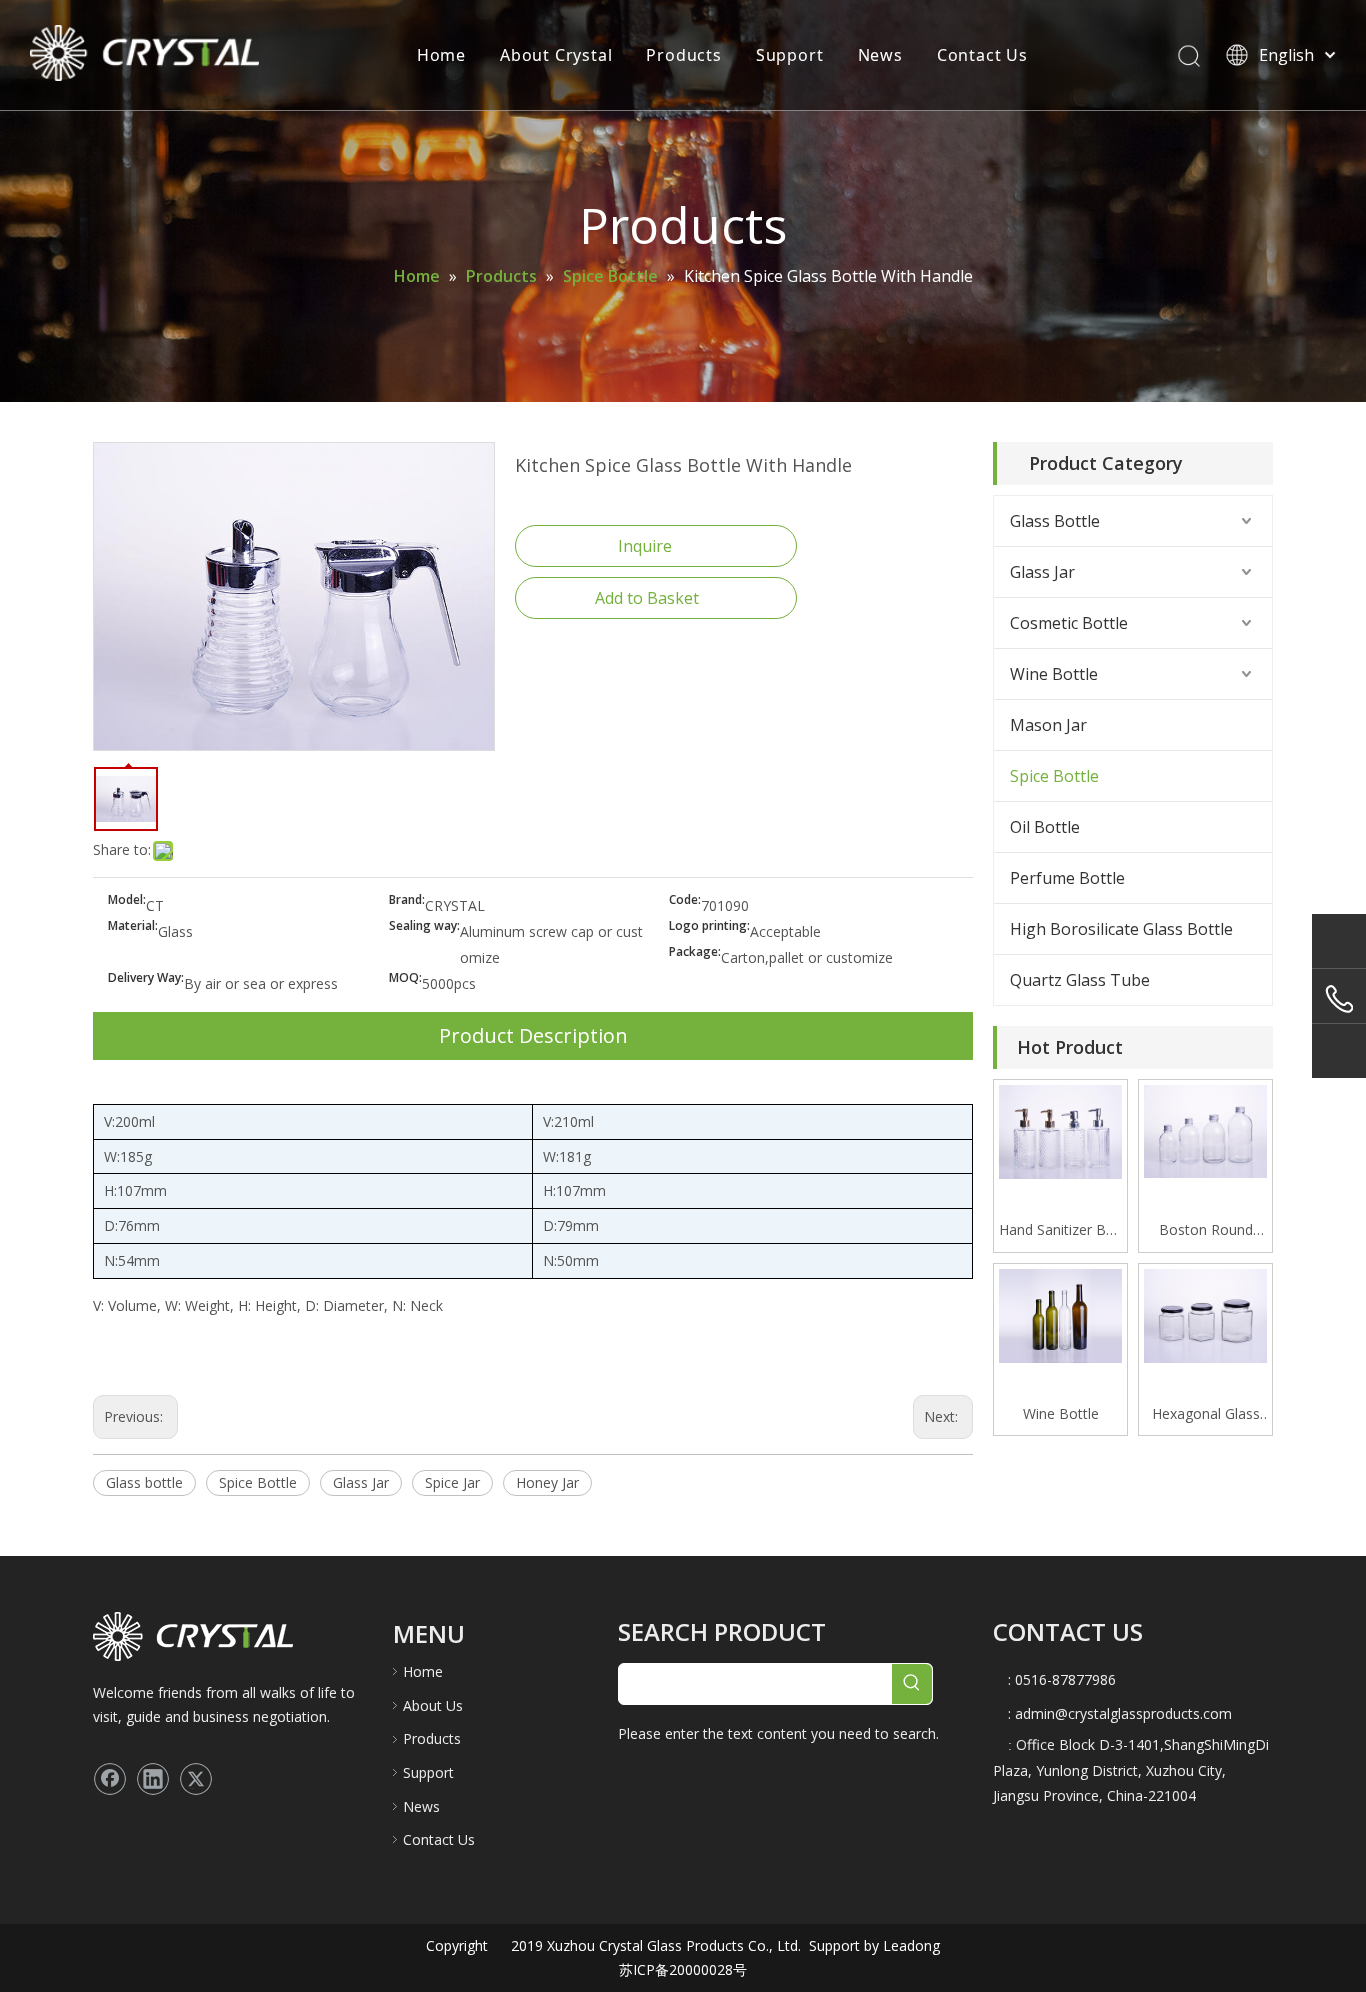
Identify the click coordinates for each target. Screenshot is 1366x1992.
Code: (685, 900)
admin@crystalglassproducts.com (1123, 1713)
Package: (695, 952)
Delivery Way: (146, 978)
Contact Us (982, 55)
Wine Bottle (1054, 674)
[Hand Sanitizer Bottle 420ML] (1060, 1130)
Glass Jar (361, 1482)
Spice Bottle (258, 1482)
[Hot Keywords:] (912, 1684)
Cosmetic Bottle (1069, 623)
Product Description (533, 1035)
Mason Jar (1048, 725)
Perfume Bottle (1067, 878)
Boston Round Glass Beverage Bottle (1205, 1231)
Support (790, 55)
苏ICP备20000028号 (683, 1969)
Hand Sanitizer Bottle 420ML (1060, 1231)
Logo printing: (709, 926)
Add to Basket (647, 598)
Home (441, 55)
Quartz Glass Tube (1080, 980)
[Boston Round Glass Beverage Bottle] (1205, 1129)
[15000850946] (1339, 999)
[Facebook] (110, 1779)
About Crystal (556, 55)
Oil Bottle (1045, 827)
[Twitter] (196, 1779)
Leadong (909, 1945)
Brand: (407, 900)
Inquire (645, 546)
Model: (127, 900)
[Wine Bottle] (1060, 1314)
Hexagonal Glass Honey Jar (1206, 1415)
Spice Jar (452, 1482)
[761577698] (1339, 940)
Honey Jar (547, 1482)
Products (683, 55)
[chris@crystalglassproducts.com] (1339, 1050)
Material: (133, 926)
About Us (433, 1705)
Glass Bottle (1055, 521)
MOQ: (405, 978)
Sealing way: (424, 926)
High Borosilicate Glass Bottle (1121, 929)
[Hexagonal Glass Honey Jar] (1205, 1314)
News (880, 55)
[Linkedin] (153, 1779)
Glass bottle (144, 1482)
